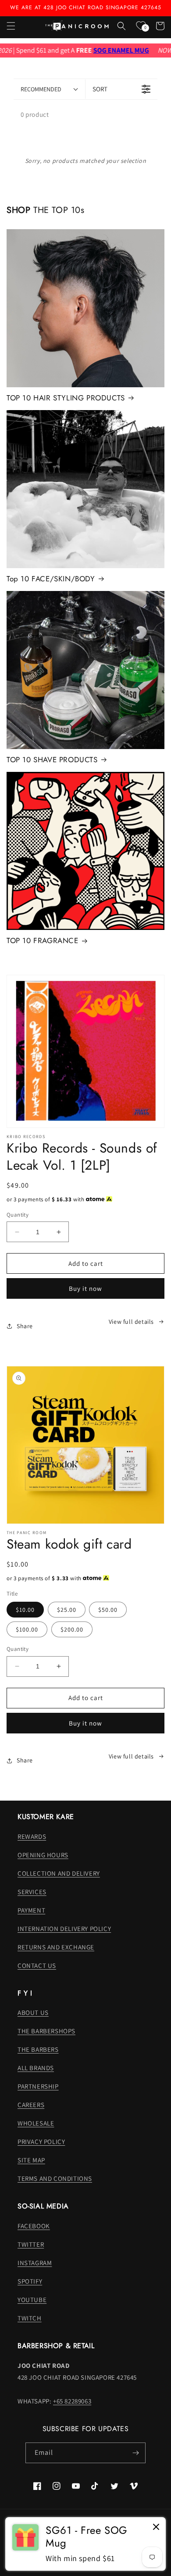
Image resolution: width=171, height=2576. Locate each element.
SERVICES (32, 1892)
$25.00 (67, 1610)
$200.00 (72, 1629)
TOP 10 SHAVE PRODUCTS (52, 760)
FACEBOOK (34, 2226)
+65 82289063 (72, 2401)
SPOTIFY (30, 2281)
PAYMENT (31, 1910)
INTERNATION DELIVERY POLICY (64, 1929)
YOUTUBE (32, 2300)
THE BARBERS (38, 2049)
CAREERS (31, 2105)
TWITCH (30, 2318)
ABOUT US (33, 2012)
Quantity (18, 1215)
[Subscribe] (135, 2453)
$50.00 (108, 1610)
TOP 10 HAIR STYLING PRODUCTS (66, 398)
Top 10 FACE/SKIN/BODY (51, 579)
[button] (11, 26)
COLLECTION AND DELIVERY (59, 1873)
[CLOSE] (156, 2527)
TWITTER (31, 2244)
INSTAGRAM (35, 2263)
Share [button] (25, 1326)
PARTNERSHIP (38, 2086)
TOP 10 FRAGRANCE (43, 940)
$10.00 (25, 1610)
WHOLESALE (36, 2123)
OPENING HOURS (43, 1855)
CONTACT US (37, 1965)
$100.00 (27, 1629)
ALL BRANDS (36, 2068)
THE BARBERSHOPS (46, 2031)
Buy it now (85, 1288)
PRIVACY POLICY (41, 2142)
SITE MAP (31, 2160)
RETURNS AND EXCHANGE (56, 1947)
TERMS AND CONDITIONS (55, 2178)
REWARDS (32, 1836)
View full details (131, 1322)
